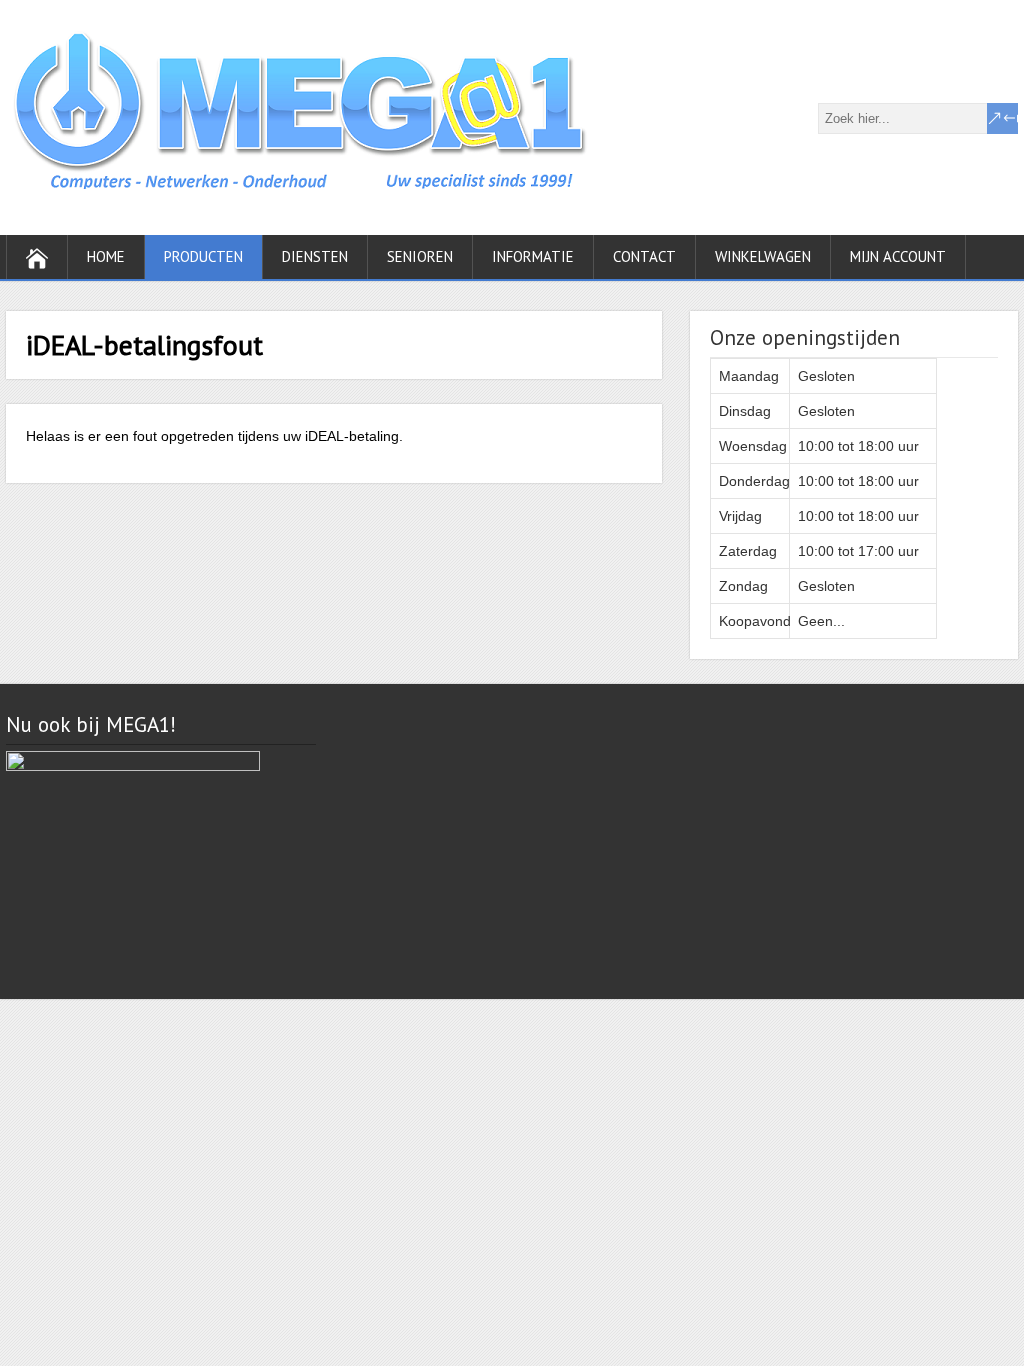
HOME (106, 256)
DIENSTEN (315, 256)
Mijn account (898, 256)
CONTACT (644, 256)
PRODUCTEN (203, 256)
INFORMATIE (533, 256)
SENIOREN (420, 256)
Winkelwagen (763, 256)
